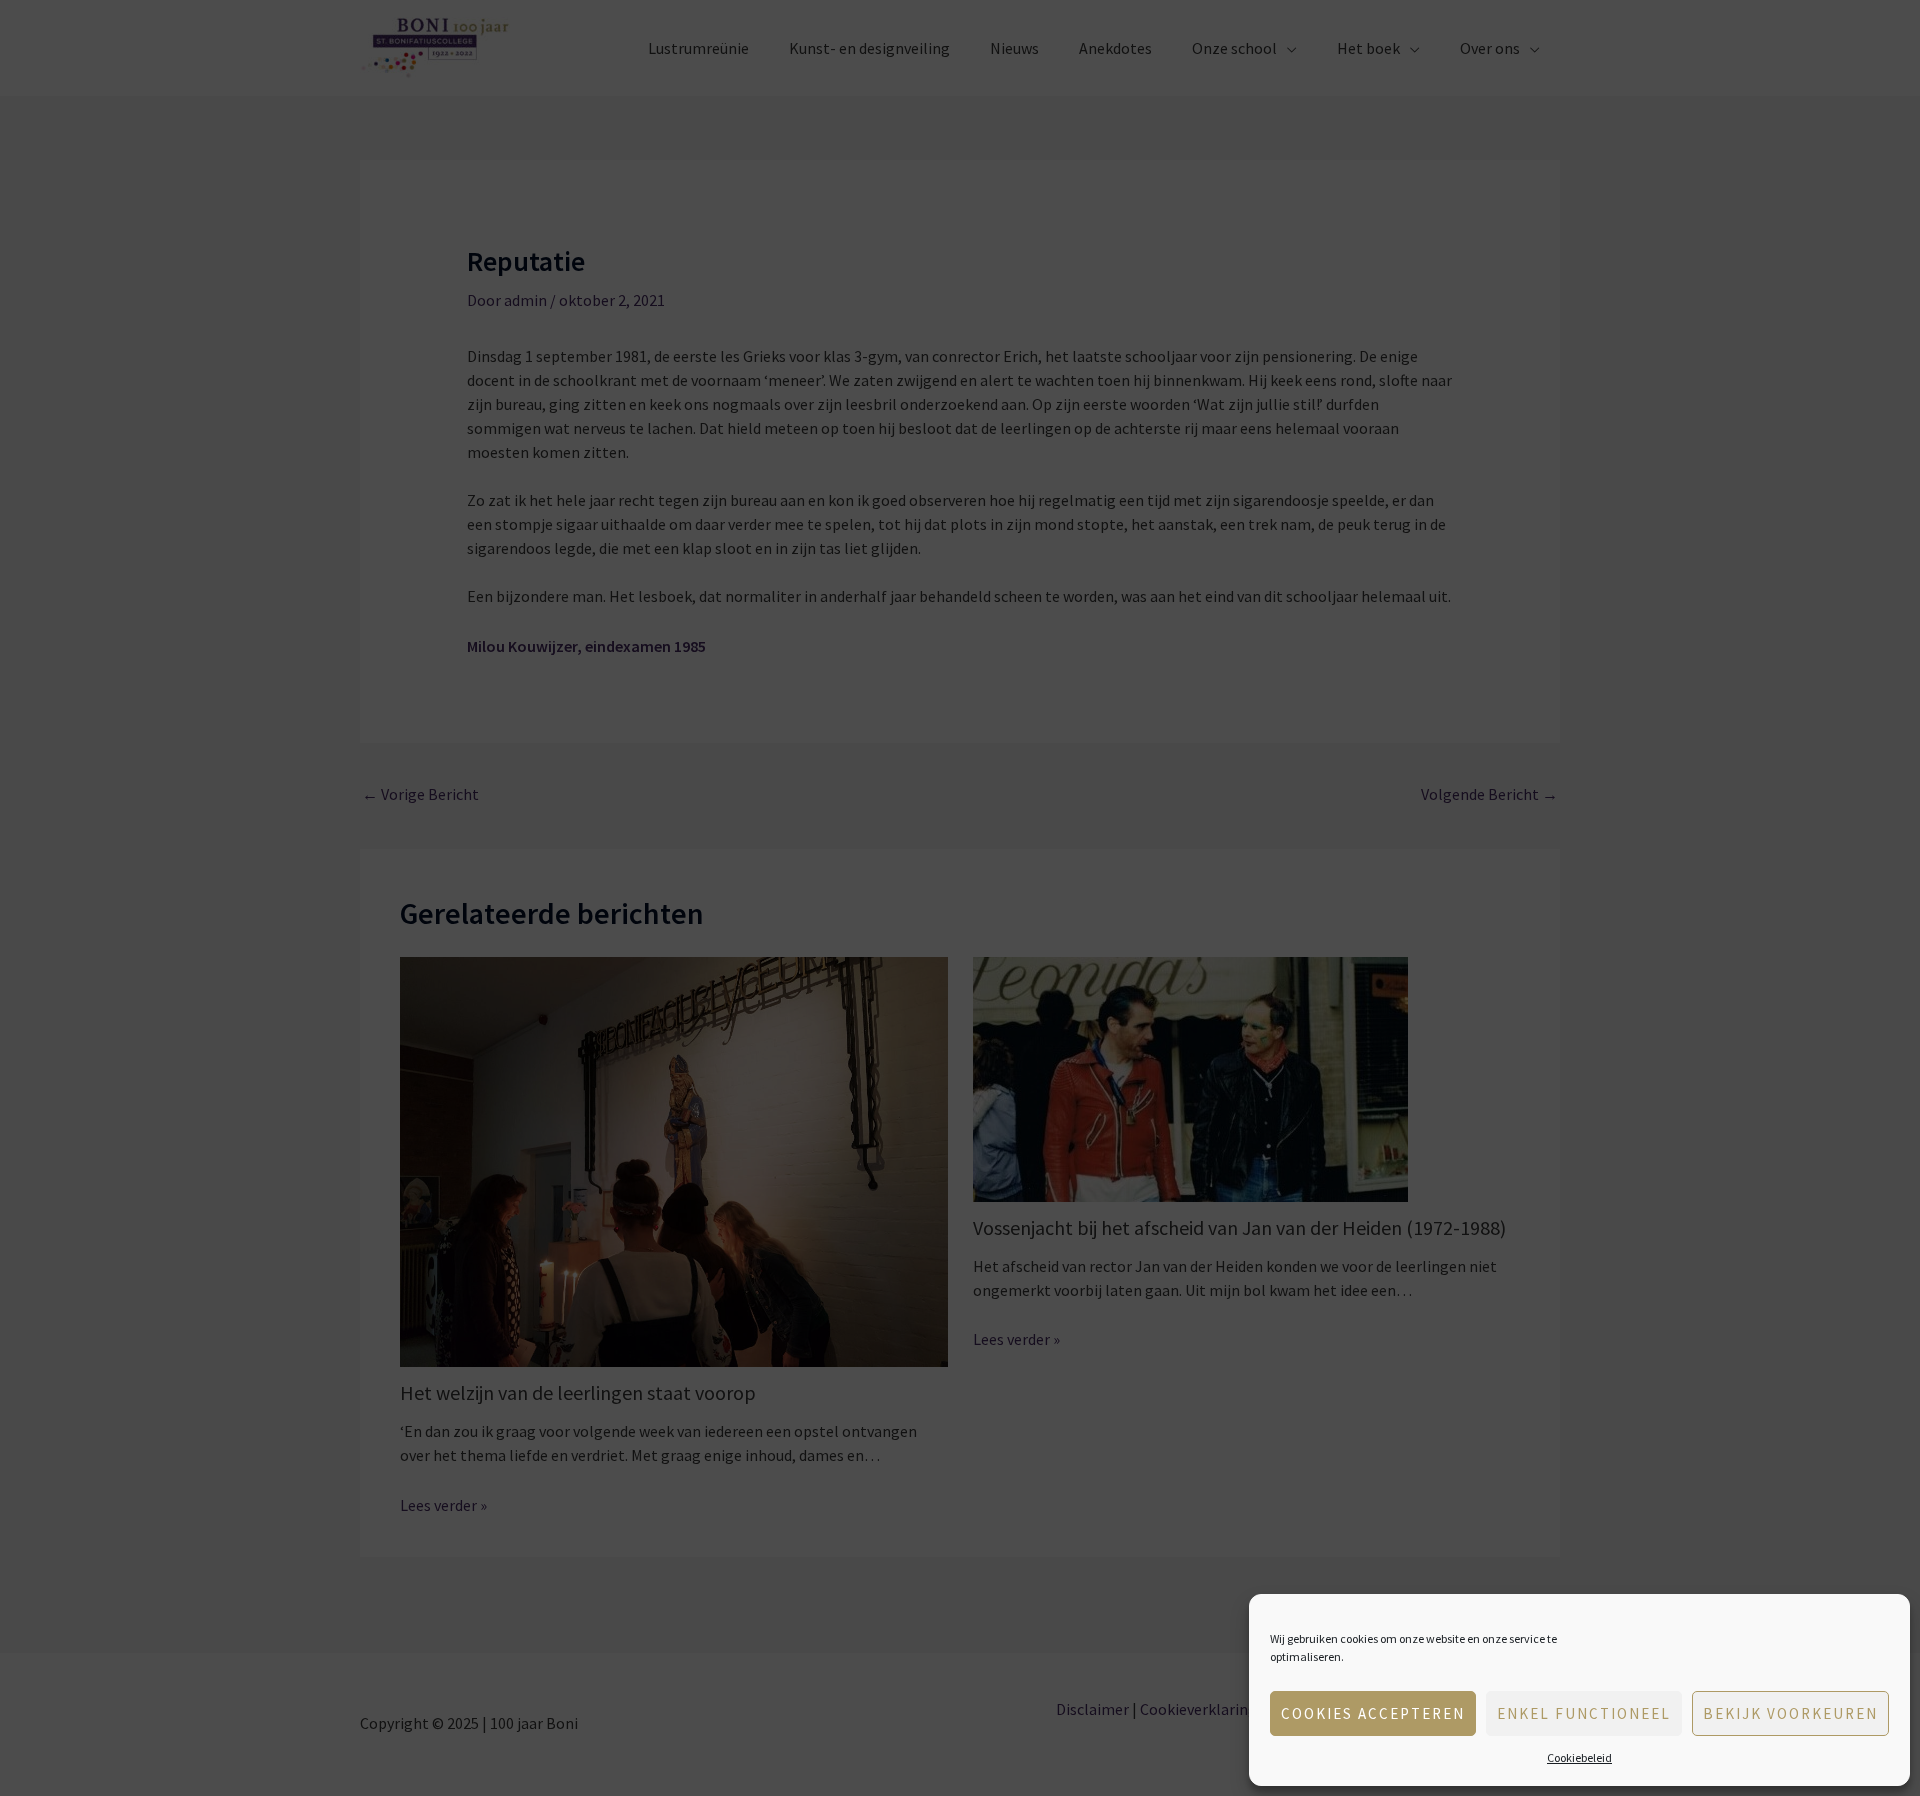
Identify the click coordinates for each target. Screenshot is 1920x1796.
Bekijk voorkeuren (1790, 1713)
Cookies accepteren (1373, 1713)
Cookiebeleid (1579, 1757)
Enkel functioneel (1584, 1713)
